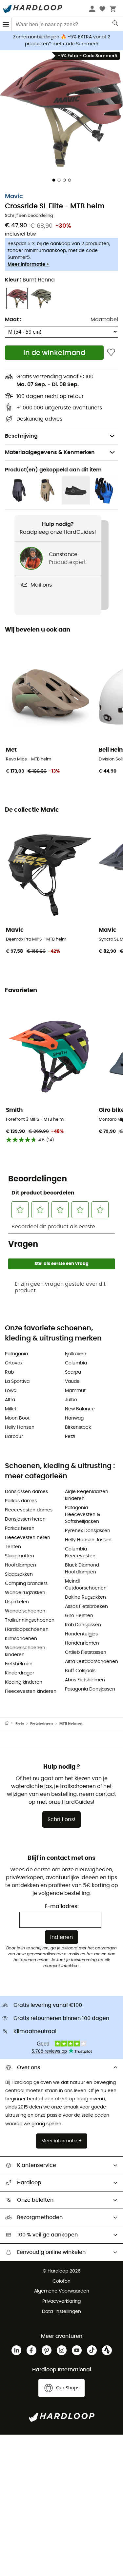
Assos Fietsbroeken (86, 1607)
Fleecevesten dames (29, 1510)
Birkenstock (78, 1427)
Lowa (11, 1391)
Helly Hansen (20, 1427)
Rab (9, 1372)
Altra (10, 1400)
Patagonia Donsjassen (90, 1689)
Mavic (14, 197)
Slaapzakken (19, 1574)
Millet (11, 1409)
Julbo (71, 1400)
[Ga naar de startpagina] (10, 1724)
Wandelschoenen (25, 1611)
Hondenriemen (82, 1643)
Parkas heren (20, 1528)
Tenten (13, 1547)
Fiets (20, 1724)
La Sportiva (17, 1381)
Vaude (72, 1381)
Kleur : (30, 280)
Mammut (75, 1391)
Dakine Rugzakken (85, 1597)
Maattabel (104, 320)
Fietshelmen (19, 1664)
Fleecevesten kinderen (31, 1692)
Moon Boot (17, 1418)
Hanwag (74, 1418)
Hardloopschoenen (27, 1630)
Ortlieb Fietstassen (86, 1652)
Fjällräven (76, 1354)
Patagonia (16, 1354)
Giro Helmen (79, 1616)
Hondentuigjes (81, 1634)
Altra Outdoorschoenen (92, 1662)
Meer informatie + (28, 264)
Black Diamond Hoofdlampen (82, 1569)
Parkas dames (21, 1501)
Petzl (70, 1437)
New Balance (80, 1409)
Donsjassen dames (26, 1492)
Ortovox (14, 1363)
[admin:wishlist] (111, 353)
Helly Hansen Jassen (88, 1540)
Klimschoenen (21, 1639)
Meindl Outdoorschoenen (86, 1585)
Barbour (14, 1437)
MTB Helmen (71, 1724)
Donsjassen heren (25, 1519)
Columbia (76, 1363)
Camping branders (26, 1584)
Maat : (13, 320)
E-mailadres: (62, 1906)
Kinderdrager (20, 1673)
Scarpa (73, 1372)
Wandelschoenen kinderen (25, 1651)
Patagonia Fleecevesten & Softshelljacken (82, 1515)
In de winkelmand (54, 353)
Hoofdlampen (20, 1565)
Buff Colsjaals (80, 1671)
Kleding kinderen (24, 1682)
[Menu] (6, 24)
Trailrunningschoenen (30, 1620)
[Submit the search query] (116, 25)
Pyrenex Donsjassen (88, 1531)
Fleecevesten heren (28, 1538)
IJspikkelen (17, 1602)
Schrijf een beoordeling (29, 216)
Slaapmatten (20, 1556)
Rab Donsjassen (83, 1625)
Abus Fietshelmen (85, 1680)
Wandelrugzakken (25, 1593)
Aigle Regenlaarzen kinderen (87, 1495)
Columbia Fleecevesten (80, 1553)
